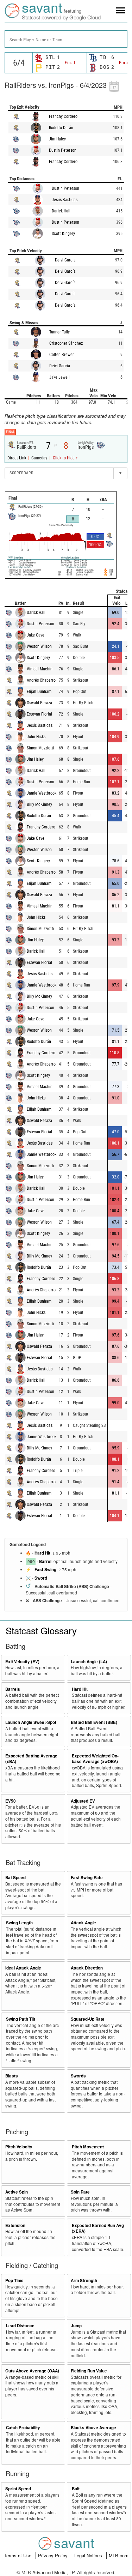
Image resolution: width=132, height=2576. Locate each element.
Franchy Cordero (63, 116)
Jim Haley (57, 139)
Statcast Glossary (41, 1630)
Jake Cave (36, 635)
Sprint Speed (18, 2489)
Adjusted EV (83, 1801)
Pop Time (14, 2281)
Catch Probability (23, 2428)
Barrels (13, 1689)
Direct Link (17, 458)
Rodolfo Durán (61, 128)
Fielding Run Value (89, 2371)
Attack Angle (83, 1923)
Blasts (12, 2076)
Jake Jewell (59, 377)
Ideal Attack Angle (23, 1968)
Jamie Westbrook (42, 793)
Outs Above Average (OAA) (32, 2371)
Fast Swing (45, 1570)
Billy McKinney (39, 804)
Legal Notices (89, 2555)
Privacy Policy (54, 2555)
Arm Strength (84, 2281)
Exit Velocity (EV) (22, 1662)
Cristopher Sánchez (66, 343)
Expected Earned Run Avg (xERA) (98, 2228)
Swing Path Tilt (21, 2019)
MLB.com (119, 2555)
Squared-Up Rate (88, 2019)
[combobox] (66, 39)
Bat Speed (15, 1878)
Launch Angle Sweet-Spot (31, 1722)
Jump (76, 2326)
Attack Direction (87, 1968)
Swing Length (19, 1923)
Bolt (76, 2489)
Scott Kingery (63, 234)
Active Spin (17, 2192)
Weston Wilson (39, 646)
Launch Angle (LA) (89, 1662)
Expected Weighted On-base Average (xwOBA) (95, 1759)
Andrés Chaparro (41, 680)
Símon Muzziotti (40, 748)
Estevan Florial (39, 714)
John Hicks (36, 737)
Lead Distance (20, 2326)
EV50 (11, 1801)
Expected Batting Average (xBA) (31, 1759)
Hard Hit (42, 1553)
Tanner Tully (59, 332)
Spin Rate (80, 2192)
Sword (41, 1578)
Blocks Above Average (93, 2428)
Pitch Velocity (19, 2147)
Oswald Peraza (39, 703)
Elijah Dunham (39, 692)
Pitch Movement (88, 2147)
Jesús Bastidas (65, 200)
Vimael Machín (40, 669)
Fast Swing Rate (87, 1878)
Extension (15, 2225)
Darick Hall (61, 211)
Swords (78, 2076)
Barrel (45, 1561)
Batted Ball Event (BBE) (94, 1722)
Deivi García (65, 260)
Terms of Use (18, 2555)
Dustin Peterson (63, 150)
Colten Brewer (62, 355)
